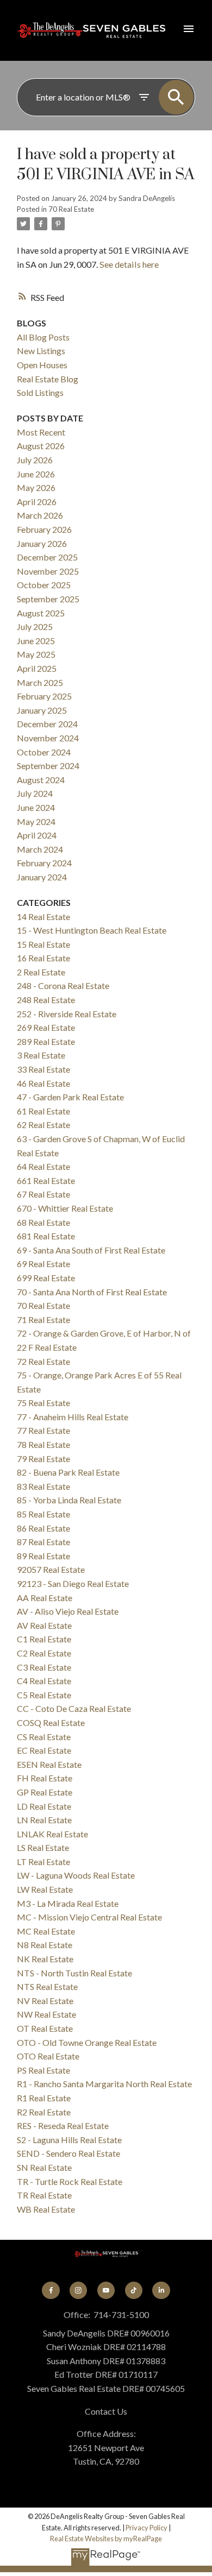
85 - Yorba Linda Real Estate (69, 1500)
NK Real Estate (45, 1959)
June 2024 (36, 807)
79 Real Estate (43, 1459)
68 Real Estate (43, 1222)
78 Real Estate (43, 1444)
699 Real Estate (46, 1278)
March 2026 (40, 515)
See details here (129, 264)
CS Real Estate (44, 1737)
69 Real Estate (43, 1264)
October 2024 (44, 752)
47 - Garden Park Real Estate (70, 1097)
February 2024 (44, 863)
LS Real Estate (43, 1847)
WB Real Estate (46, 2209)
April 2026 (37, 502)
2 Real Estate (41, 972)
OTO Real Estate (48, 2056)
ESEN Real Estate (49, 1764)
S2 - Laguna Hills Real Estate (69, 2140)
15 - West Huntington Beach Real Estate (92, 930)
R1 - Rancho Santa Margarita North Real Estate (104, 2084)
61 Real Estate (43, 1111)
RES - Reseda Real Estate (63, 2125)
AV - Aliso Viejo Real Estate (68, 1611)
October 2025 (44, 585)
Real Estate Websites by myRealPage (106, 2539)
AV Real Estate (44, 1625)
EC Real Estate (44, 1750)
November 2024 (48, 738)
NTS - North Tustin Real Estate (74, 1973)
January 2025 (42, 710)
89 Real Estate (43, 1556)
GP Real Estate (45, 1792)
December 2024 (47, 724)
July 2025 (35, 626)
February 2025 (44, 696)
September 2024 (48, 766)
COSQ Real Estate (51, 1722)
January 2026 (42, 543)
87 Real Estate (43, 1542)
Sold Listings (40, 392)
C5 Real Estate (44, 1695)
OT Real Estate (45, 2028)
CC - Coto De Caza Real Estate (74, 1708)
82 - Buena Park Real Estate (68, 1472)
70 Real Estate (71, 209)
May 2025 (36, 654)
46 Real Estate (43, 1083)
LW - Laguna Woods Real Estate (76, 1875)
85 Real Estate (43, 1514)
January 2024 (42, 877)
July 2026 (35, 460)
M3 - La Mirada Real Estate (68, 1903)
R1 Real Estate (44, 2098)
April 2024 (37, 835)
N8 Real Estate (45, 1945)
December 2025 (47, 557)
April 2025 (37, 668)
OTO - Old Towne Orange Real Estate (87, 2042)
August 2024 (41, 780)
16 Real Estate (43, 958)
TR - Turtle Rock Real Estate (70, 2181)
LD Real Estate (44, 1806)
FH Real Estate (45, 1778)
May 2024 (36, 821)
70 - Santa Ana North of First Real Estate (92, 1292)
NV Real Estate (45, 2001)
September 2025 (48, 599)
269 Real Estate (46, 1027)
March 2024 (40, 849)
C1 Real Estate (44, 1639)
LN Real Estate (44, 1820)
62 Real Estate (43, 1125)
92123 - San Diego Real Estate (73, 1583)
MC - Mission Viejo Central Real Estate (89, 1917)
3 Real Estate (41, 1055)
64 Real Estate (43, 1166)
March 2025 (40, 682)
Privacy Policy (146, 2528)
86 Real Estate (43, 1528)
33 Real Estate (43, 1069)
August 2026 (41, 446)
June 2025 (36, 641)
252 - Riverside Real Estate (67, 1014)
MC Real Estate (46, 1931)
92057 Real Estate (51, 1569)
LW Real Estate (45, 1889)
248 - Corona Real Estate (63, 985)
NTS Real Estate (47, 1986)
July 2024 (35, 793)
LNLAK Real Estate (52, 1834)
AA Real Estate (45, 1598)
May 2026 (36, 487)
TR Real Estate (44, 2195)
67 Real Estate (43, 1194)
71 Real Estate (43, 1320)
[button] (51, 2290)
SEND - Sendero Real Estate (68, 2153)
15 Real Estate (43, 944)
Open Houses (42, 365)
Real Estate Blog (48, 379)
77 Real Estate (43, 1430)
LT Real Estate (43, 1862)
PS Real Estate (43, 2070)
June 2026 (36, 474)
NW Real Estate (46, 2014)
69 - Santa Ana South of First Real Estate (91, 1250)
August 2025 (41, 613)
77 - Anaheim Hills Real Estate (73, 1417)
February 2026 (44, 529)
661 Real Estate (46, 1180)
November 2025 (48, 571)
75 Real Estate (43, 1403)
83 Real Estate (43, 1486)
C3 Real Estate (44, 1667)
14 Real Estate (43, 917)
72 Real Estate (43, 1361)
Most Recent (41, 432)
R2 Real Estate (44, 2112)
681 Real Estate (46, 1236)
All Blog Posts (43, 337)
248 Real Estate (46, 1000)
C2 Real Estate (44, 1653)
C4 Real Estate (44, 1681)
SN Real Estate (44, 2167)
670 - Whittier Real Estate (65, 1208)
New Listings (41, 351)
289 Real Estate (46, 1041)
